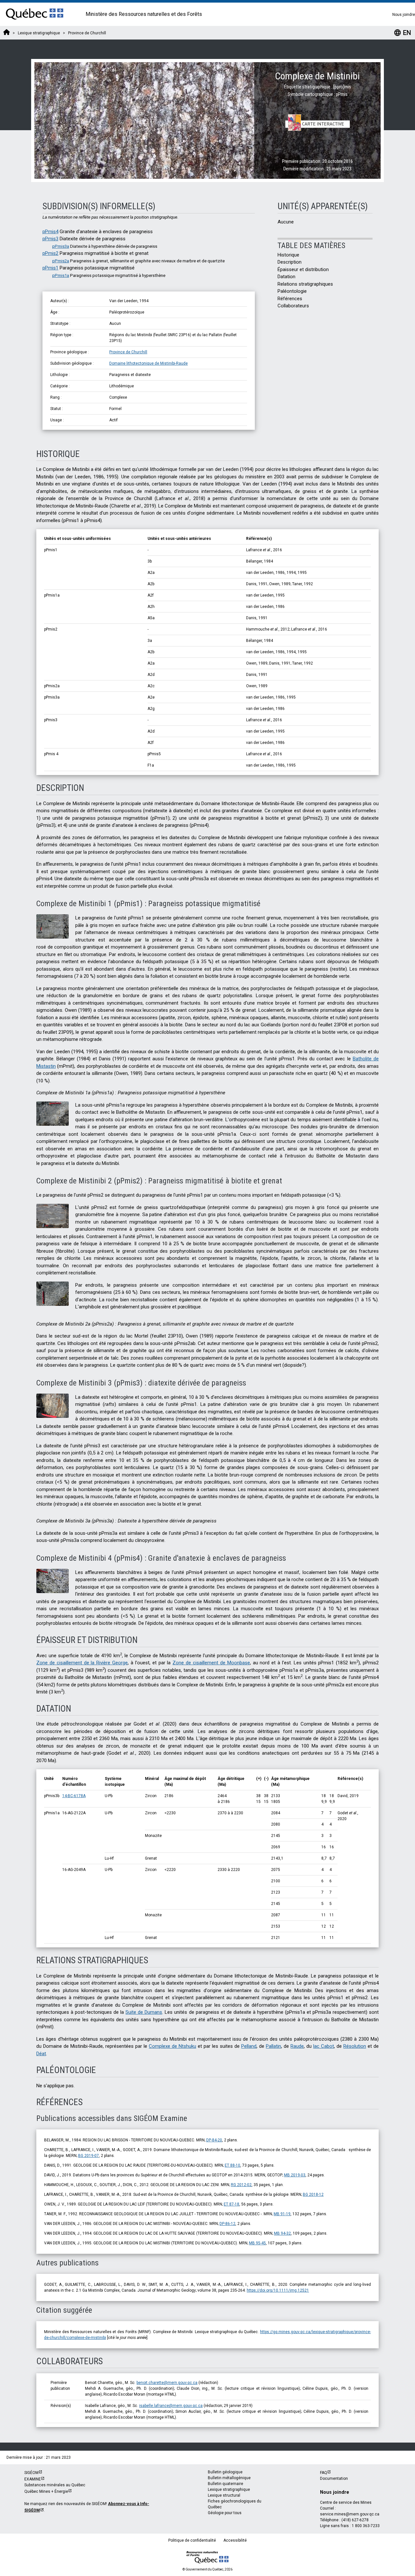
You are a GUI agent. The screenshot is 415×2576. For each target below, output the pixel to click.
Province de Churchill (128, 352)
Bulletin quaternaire (225, 2484)
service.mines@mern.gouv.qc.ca (350, 2514)
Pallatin (273, 2046)
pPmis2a (61, 261)
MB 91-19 (282, 2214)
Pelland (249, 2046)
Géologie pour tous (225, 2513)
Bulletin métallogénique (229, 2478)
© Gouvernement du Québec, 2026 (207, 2569)
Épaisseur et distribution (303, 269)
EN (402, 33)
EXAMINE (33, 2479)
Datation (286, 277)
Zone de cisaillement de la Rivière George (82, 1663)
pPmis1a (61, 275)
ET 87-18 (231, 2204)
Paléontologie (292, 291)
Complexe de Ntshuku (172, 2046)
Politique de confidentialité (192, 2540)
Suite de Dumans (144, 2012)
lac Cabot (324, 2046)
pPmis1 (50, 268)
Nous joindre (404, 15)
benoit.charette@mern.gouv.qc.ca (167, 2383)
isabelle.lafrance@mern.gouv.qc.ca (171, 2406)
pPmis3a (61, 246)
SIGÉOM (31, 2473)
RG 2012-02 (241, 2185)
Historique (288, 255)
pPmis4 (50, 232)
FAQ (324, 2473)
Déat (41, 2054)
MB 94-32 (282, 2233)
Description (290, 262)
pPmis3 (50, 239)
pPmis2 (50, 253)
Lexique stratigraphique (229, 2490)
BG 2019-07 (89, 2156)
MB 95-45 (257, 2243)
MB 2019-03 (295, 2175)
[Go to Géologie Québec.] (6, 33)
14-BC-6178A (74, 1796)
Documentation (334, 2479)
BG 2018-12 (313, 2194)
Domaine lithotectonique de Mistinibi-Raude (148, 363)
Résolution (355, 2046)
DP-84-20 (214, 2140)
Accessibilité (235, 2540)
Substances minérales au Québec (55, 2485)
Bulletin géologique (225, 2472)
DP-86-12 (227, 2224)
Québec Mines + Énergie (46, 2491)
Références (290, 299)
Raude (297, 2046)
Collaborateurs (293, 306)
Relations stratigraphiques (305, 284)
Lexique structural (224, 2495)
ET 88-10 (232, 2165)
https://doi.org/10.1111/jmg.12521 (278, 2290)
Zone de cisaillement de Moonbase (211, 1663)
